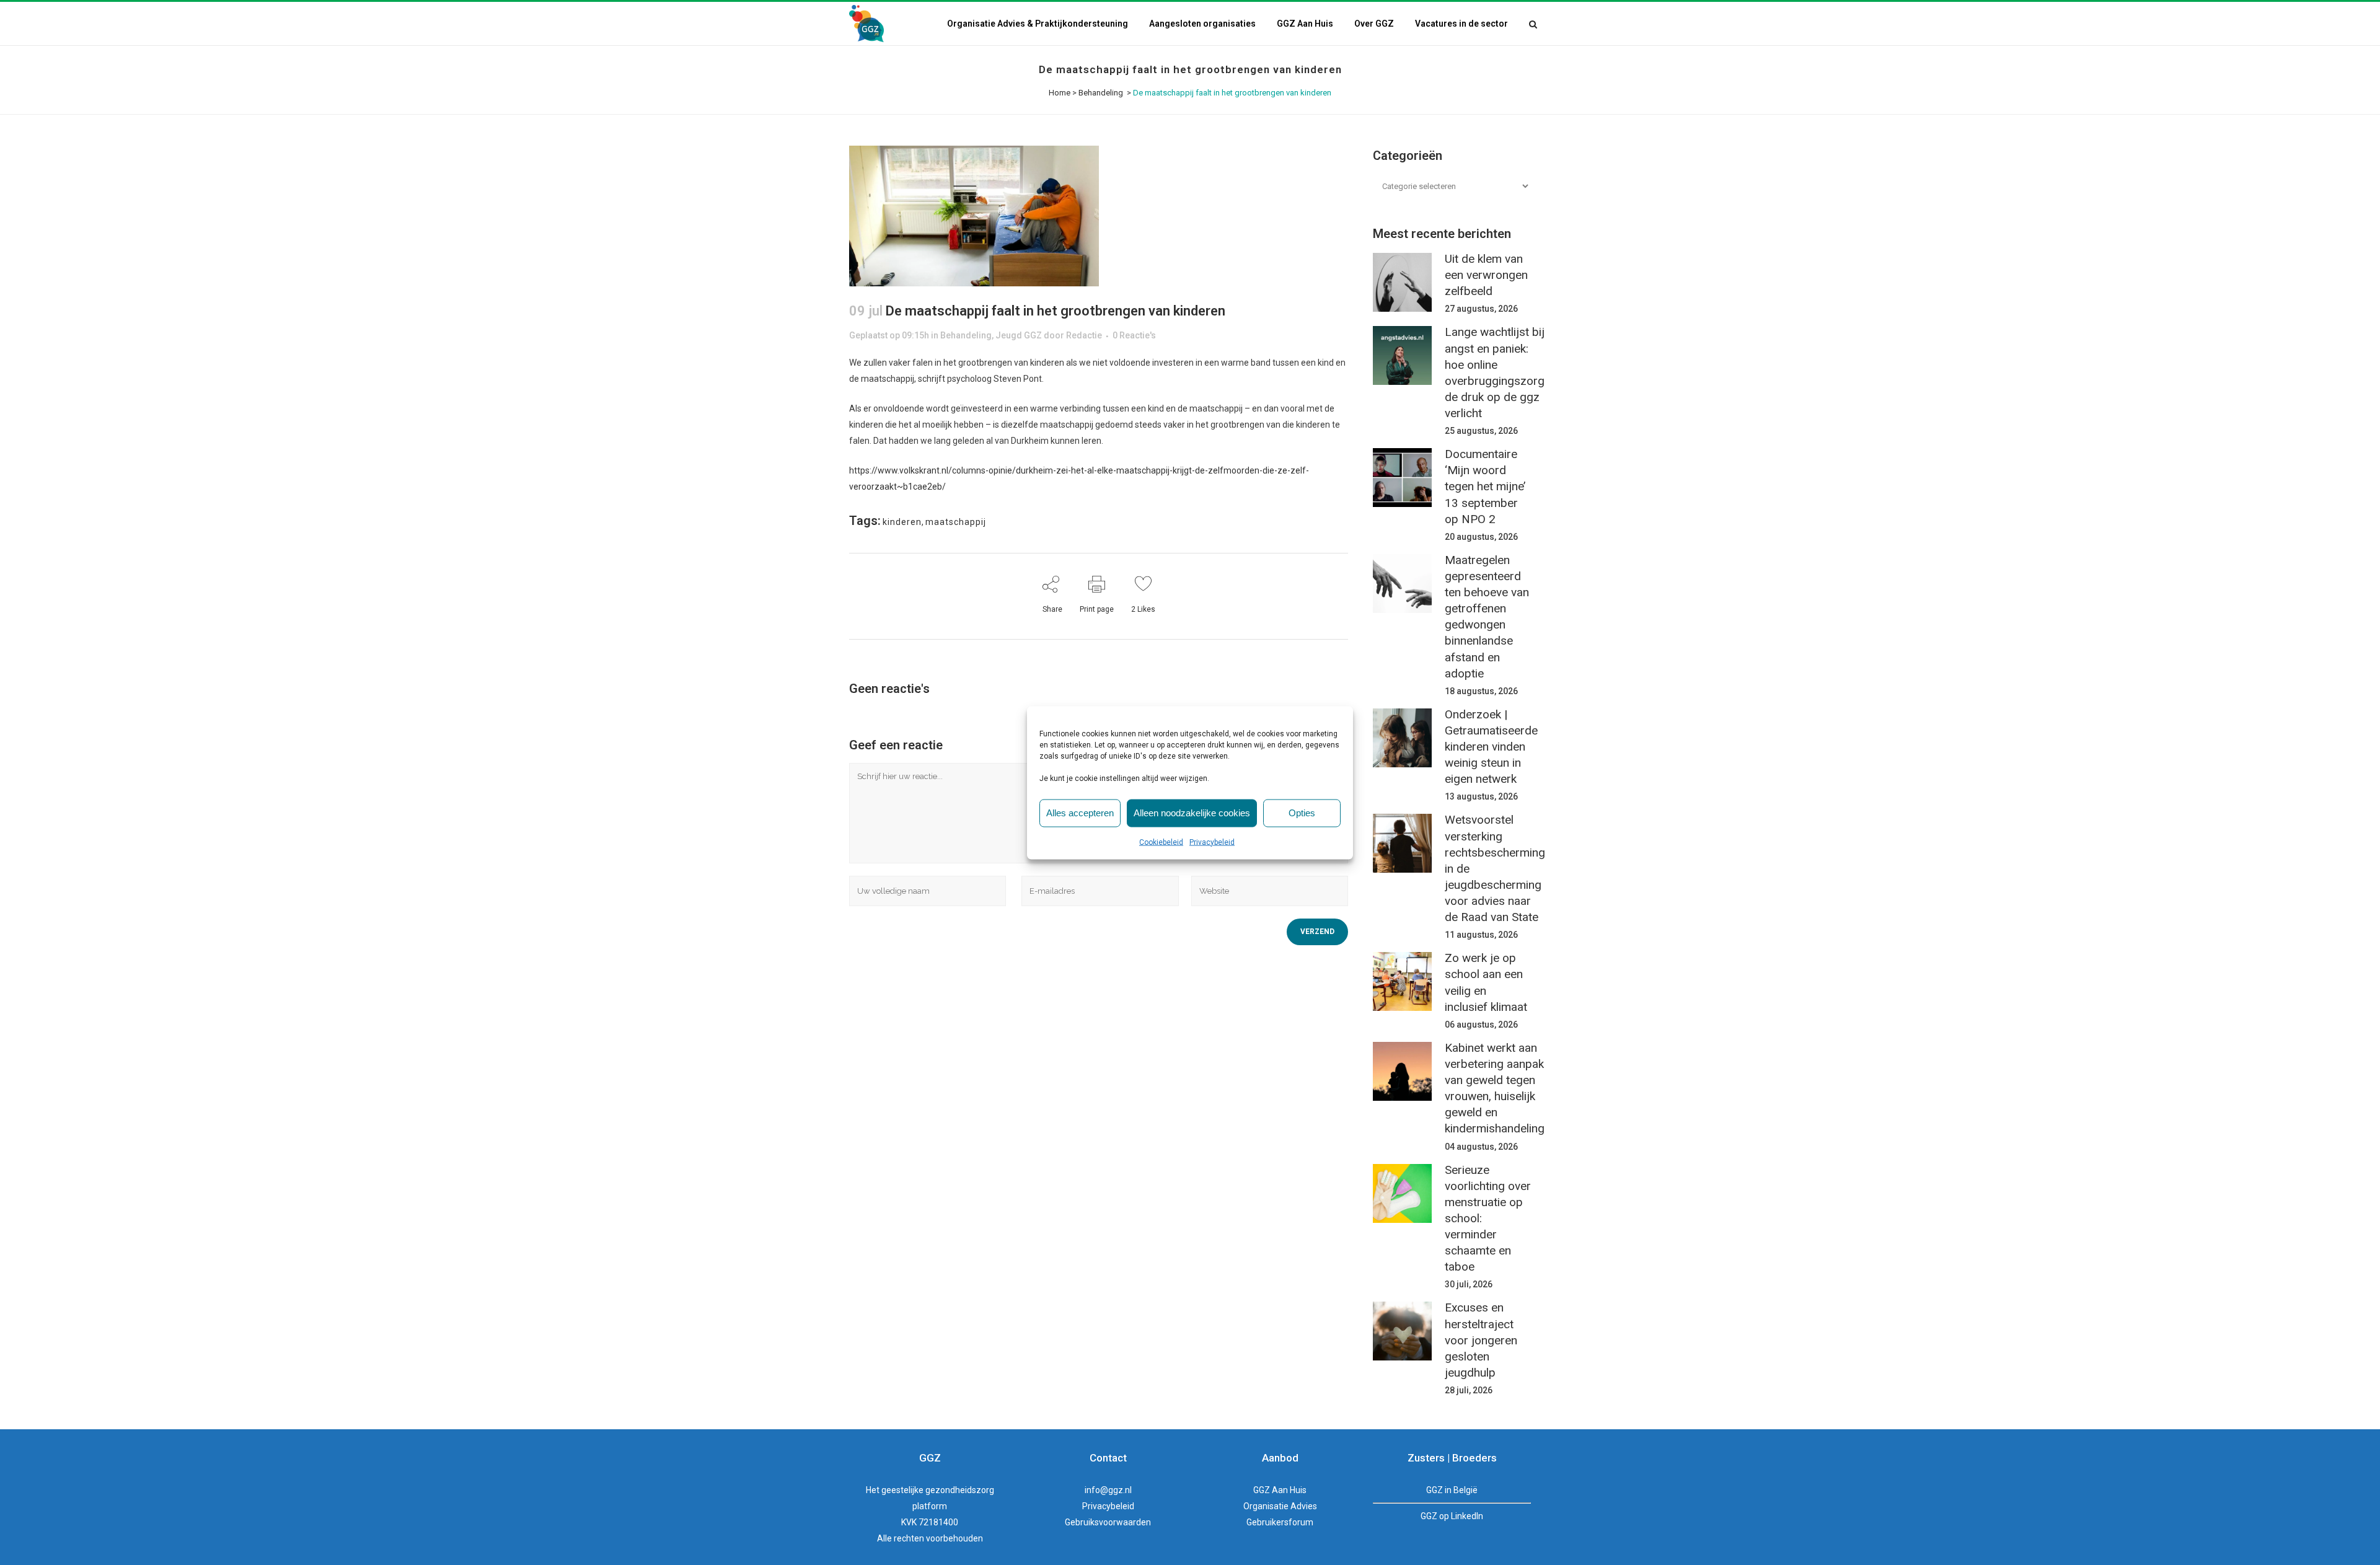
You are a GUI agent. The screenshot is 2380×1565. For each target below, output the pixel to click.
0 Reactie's (1134, 335)
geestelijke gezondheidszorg (938, 1490)
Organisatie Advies (1280, 1506)
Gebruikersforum (1280, 1522)
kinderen (902, 522)
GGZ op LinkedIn (1452, 1516)
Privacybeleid (1212, 842)
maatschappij (956, 522)
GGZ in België (1452, 1490)
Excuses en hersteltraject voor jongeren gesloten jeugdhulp (1481, 1340)
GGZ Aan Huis (1280, 1490)
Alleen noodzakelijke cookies (1192, 813)
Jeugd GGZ (1019, 335)
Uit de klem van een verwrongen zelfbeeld (1486, 275)
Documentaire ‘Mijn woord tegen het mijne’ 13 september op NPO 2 (1485, 487)
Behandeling (1101, 93)
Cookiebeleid (1161, 842)
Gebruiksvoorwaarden (1108, 1522)
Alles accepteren (1080, 813)
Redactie (1084, 335)
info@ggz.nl (1108, 1490)
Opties (1302, 813)
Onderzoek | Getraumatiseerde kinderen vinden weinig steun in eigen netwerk (1491, 747)
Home (1060, 93)
